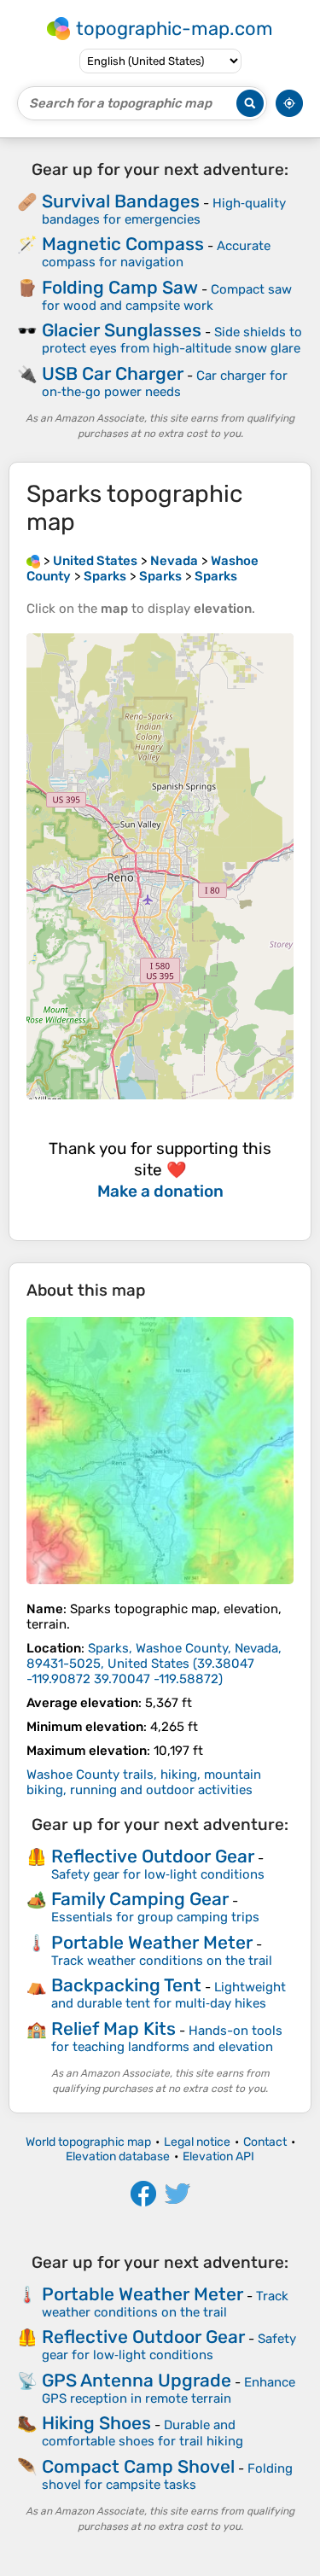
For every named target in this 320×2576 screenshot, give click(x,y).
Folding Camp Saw (120, 287)
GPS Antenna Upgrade (137, 2380)
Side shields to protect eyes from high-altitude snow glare (172, 340)
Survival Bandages (121, 201)
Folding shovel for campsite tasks (167, 2477)
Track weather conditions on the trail (162, 1961)
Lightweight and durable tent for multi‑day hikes (169, 1995)
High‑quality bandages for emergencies (164, 211)
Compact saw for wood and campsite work (167, 297)
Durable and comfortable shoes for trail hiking (143, 2433)
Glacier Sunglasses (122, 330)
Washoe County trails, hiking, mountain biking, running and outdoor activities (144, 1782)
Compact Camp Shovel (138, 2466)
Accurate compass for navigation (156, 254)
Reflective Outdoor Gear (153, 1856)
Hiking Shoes (96, 2423)
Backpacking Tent (126, 1985)
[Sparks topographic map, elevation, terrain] (160, 1451)
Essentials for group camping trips (155, 1917)
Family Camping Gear (140, 1899)
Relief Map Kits (113, 2028)
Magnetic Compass (123, 244)
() (154, 1664)
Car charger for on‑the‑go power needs (165, 384)
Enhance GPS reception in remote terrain (169, 2390)
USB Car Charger (113, 373)
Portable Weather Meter (152, 1942)
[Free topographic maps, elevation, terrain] (33, 561)
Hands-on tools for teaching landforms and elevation (167, 2039)
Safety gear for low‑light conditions (158, 1874)
